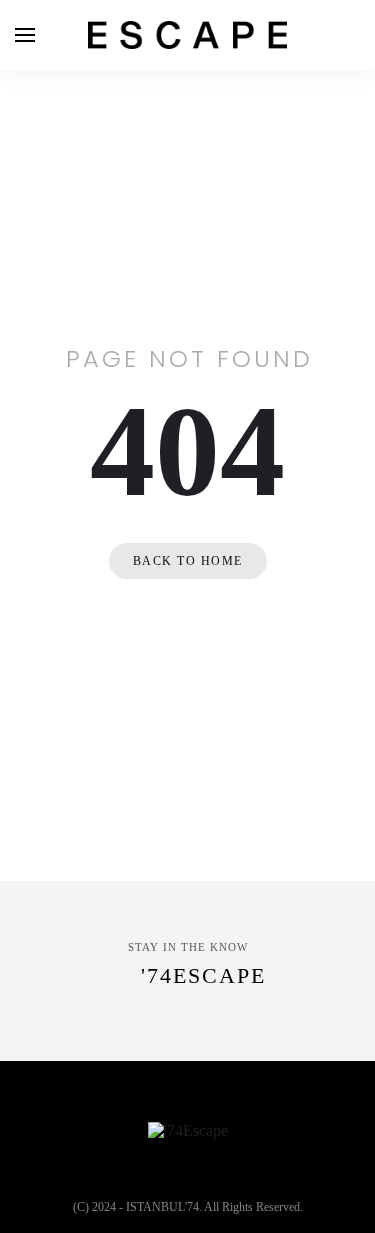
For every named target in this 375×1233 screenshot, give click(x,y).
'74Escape (203, 975)
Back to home (188, 561)
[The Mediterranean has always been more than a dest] (82, 1045)
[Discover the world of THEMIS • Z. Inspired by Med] (157, 1045)
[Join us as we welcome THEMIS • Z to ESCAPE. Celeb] (307, 1045)
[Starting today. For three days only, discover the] (7, 1045)
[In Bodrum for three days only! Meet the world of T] (232, 1045)
